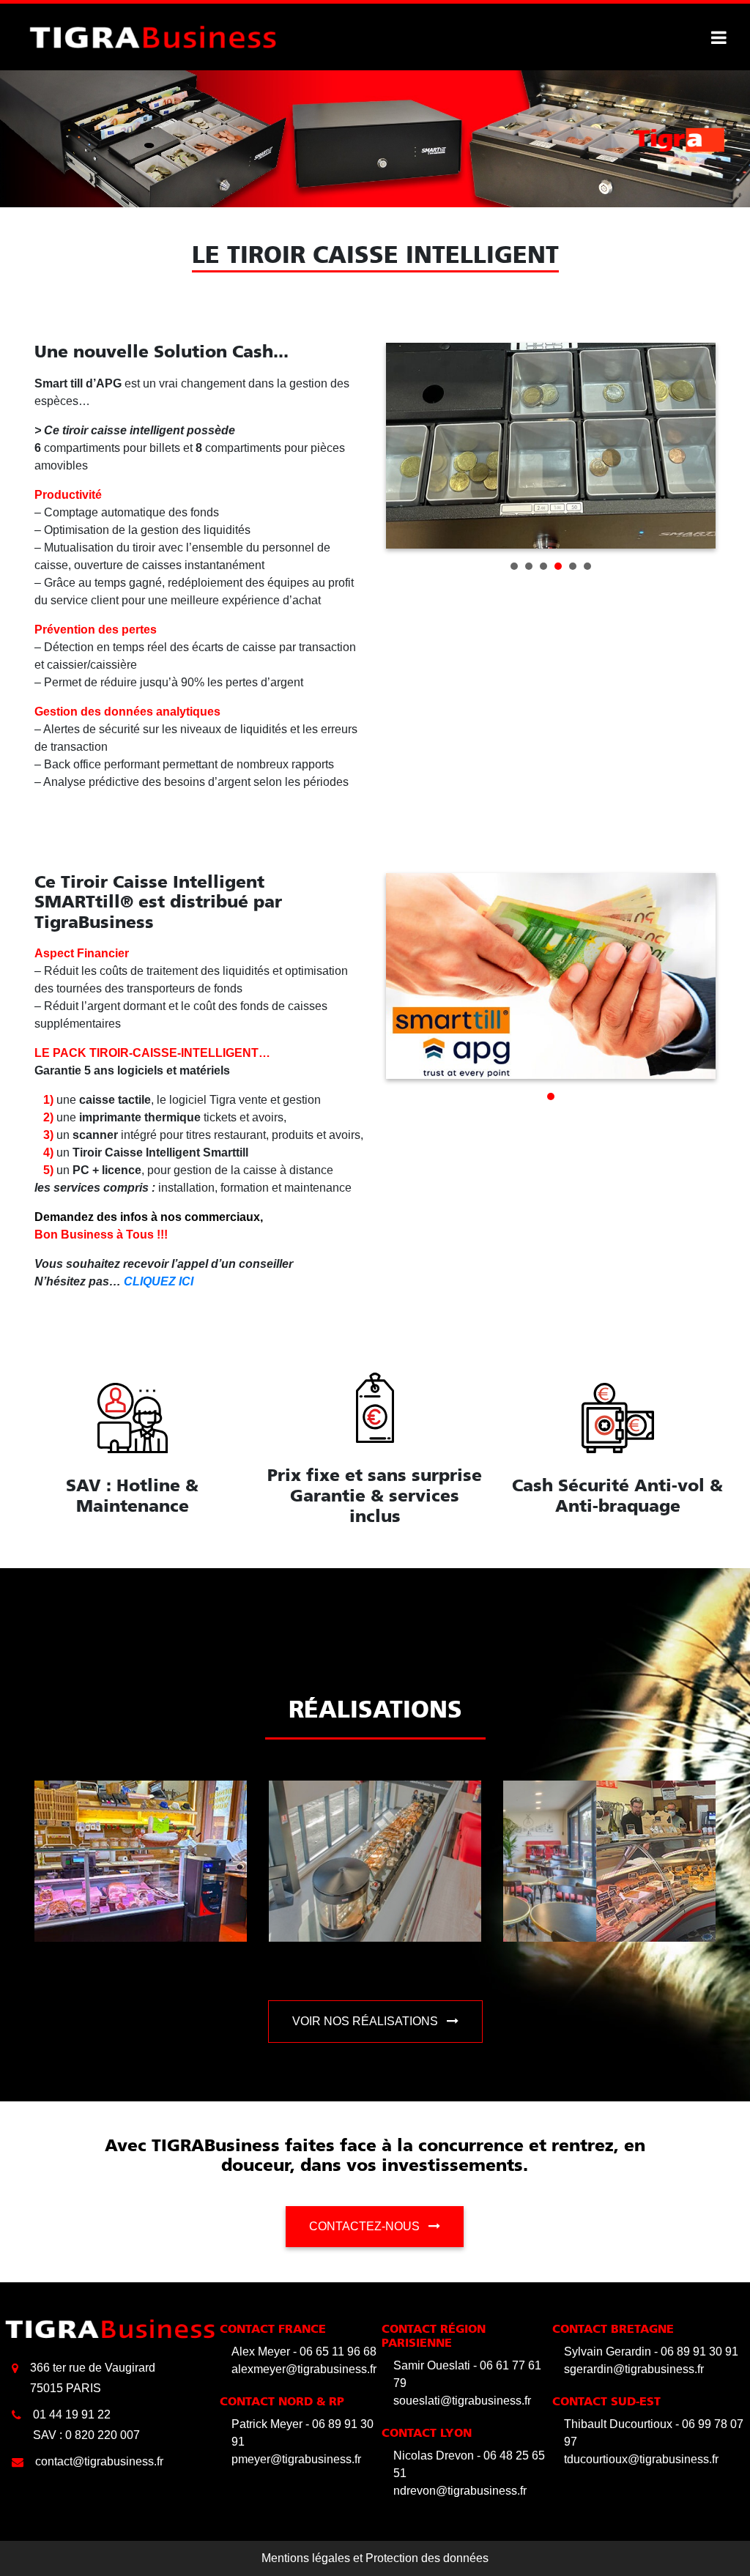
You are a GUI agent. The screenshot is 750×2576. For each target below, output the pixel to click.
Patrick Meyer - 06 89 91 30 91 (302, 2433)
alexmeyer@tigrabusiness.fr (304, 2369)
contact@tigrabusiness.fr (99, 2461)
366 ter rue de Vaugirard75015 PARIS (93, 2378)
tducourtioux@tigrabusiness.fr (641, 2459)
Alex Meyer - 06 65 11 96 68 (304, 2352)
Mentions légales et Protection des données (375, 2558)
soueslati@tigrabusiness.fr (462, 2401)
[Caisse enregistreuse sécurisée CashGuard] (153, 36)
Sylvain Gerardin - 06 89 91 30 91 (651, 2352)
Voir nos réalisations (367, 2021)
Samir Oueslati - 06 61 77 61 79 (467, 2374)
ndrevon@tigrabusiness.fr (460, 2491)
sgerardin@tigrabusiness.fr (634, 2369)
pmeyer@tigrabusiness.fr (296, 2459)
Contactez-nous (366, 2226)
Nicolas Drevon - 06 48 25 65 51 (469, 2464)
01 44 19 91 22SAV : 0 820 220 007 (86, 2425)
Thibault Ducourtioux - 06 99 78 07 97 (654, 2433)
